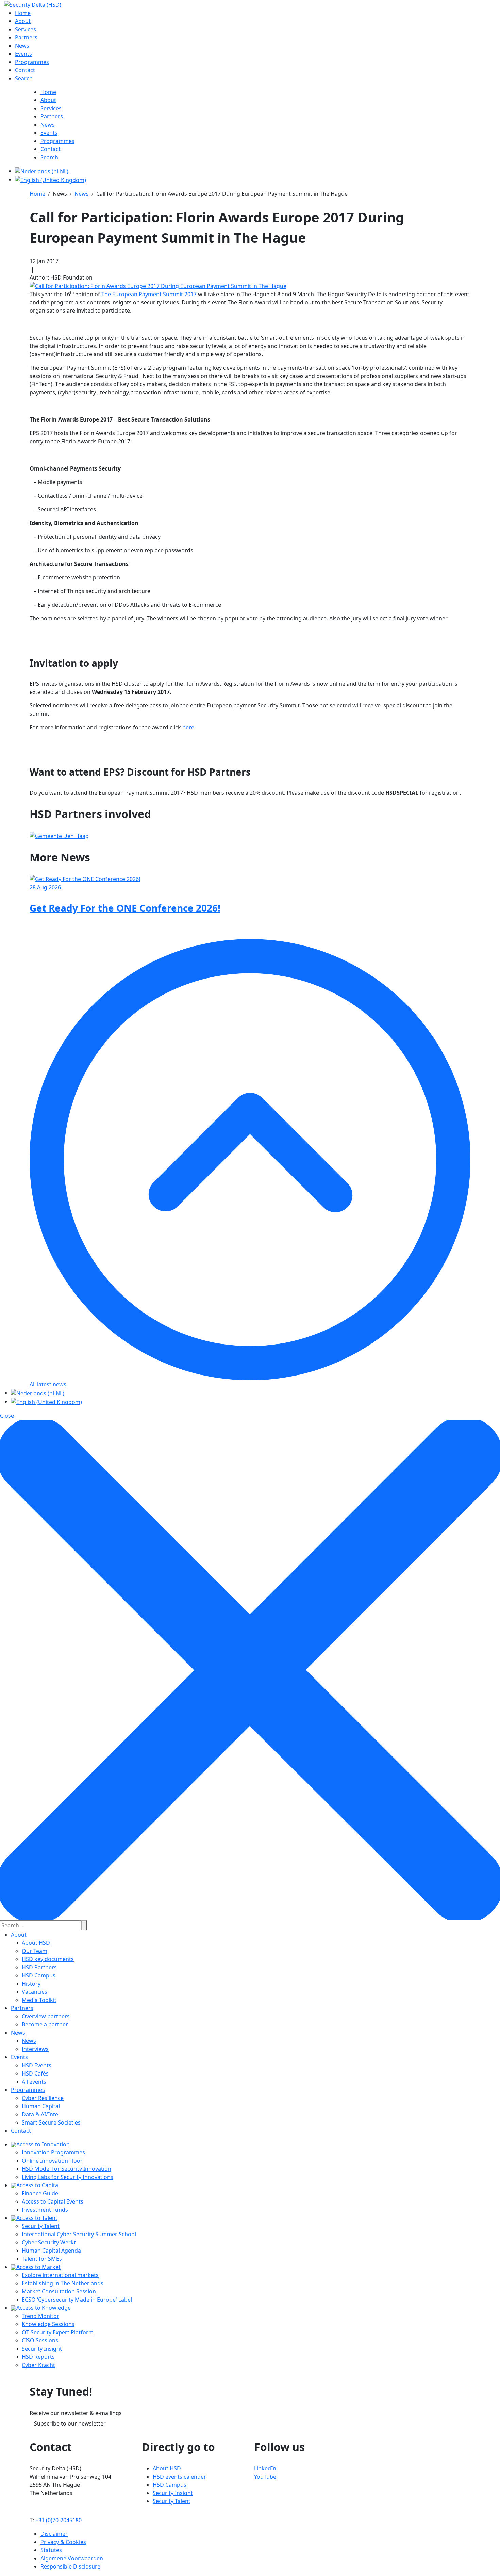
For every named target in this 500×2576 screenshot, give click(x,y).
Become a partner (45, 2024)
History (31, 1984)
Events (19, 2057)
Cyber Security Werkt (49, 2242)
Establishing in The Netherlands (63, 2283)
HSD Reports (38, 2357)
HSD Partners (39, 1967)
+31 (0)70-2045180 (59, 2520)
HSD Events (37, 2065)
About (19, 1935)
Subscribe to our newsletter (70, 2423)
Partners (22, 2008)
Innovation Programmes (53, 2152)
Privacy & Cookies (63, 2542)
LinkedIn (265, 2468)
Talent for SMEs (42, 2259)
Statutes (51, 2550)
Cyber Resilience (43, 2098)
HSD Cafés (35, 2073)
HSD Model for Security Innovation (66, 2169)
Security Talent (41, 2226)
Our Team (35, 1951)
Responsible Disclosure (70, 2566)
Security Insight (42, 2349)
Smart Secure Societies (51, 2122)
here (188, 727)
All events (34, 2082)
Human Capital (41, 2106)
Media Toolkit (39, 2000)
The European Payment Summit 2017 (150, 294)
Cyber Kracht (38, 2365)
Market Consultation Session (59, 2291)
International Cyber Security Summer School (79, 2234)
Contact (21, 2131)
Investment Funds (45, 2210)
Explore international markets (60, 2275)
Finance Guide (40, 2193)
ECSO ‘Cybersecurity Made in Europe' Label (77, 2300)
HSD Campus (39, 1975)
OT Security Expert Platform (58, 2332)
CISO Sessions (40, 2340)
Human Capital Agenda (51, 2251)
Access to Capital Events (53, 2201)
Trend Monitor (40, 2316)
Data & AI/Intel (41, 2114)
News (18, 2033)
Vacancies (35, 1992)
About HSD (36, 1943)
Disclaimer (54, 2534)
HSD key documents (48, 1959)
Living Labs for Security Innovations (68, 2177)
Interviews (35, 2049)
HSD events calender (179, 2477)
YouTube (265, 2477)
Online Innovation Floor (52, 2161)
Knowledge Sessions (48, 2324)
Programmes (28, 2090)
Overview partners (46, 2016)
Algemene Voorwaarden (72, 2558)
